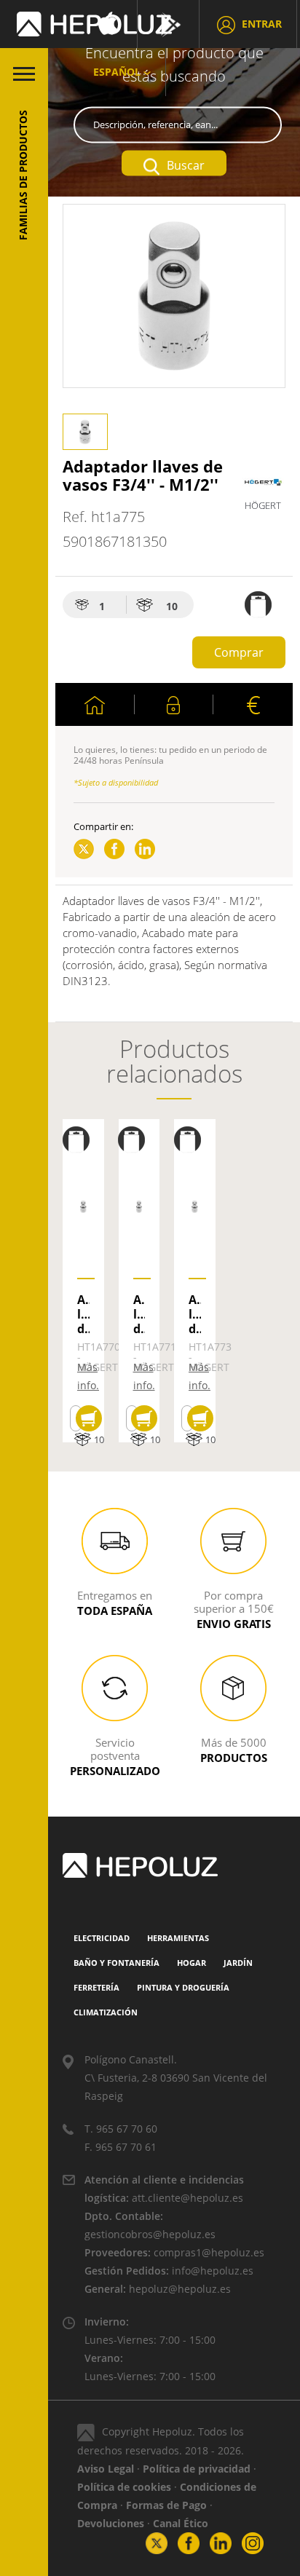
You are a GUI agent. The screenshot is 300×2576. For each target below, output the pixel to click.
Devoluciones (111, 2523)
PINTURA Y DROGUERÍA (183, 1987)
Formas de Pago (166, 2505)
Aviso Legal (106, 2469)
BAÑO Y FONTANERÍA (117, 1963)
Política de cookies (124, 2487)
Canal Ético (181, 2523)
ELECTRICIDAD (102, 1938)
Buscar (186, 165)
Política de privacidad (197, 2469)
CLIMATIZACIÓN (106, 2012)
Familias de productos (23, 175)
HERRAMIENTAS (178, 1938)
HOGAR (192, 1963)
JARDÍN (238, 1963)
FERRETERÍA (96, 1987)
